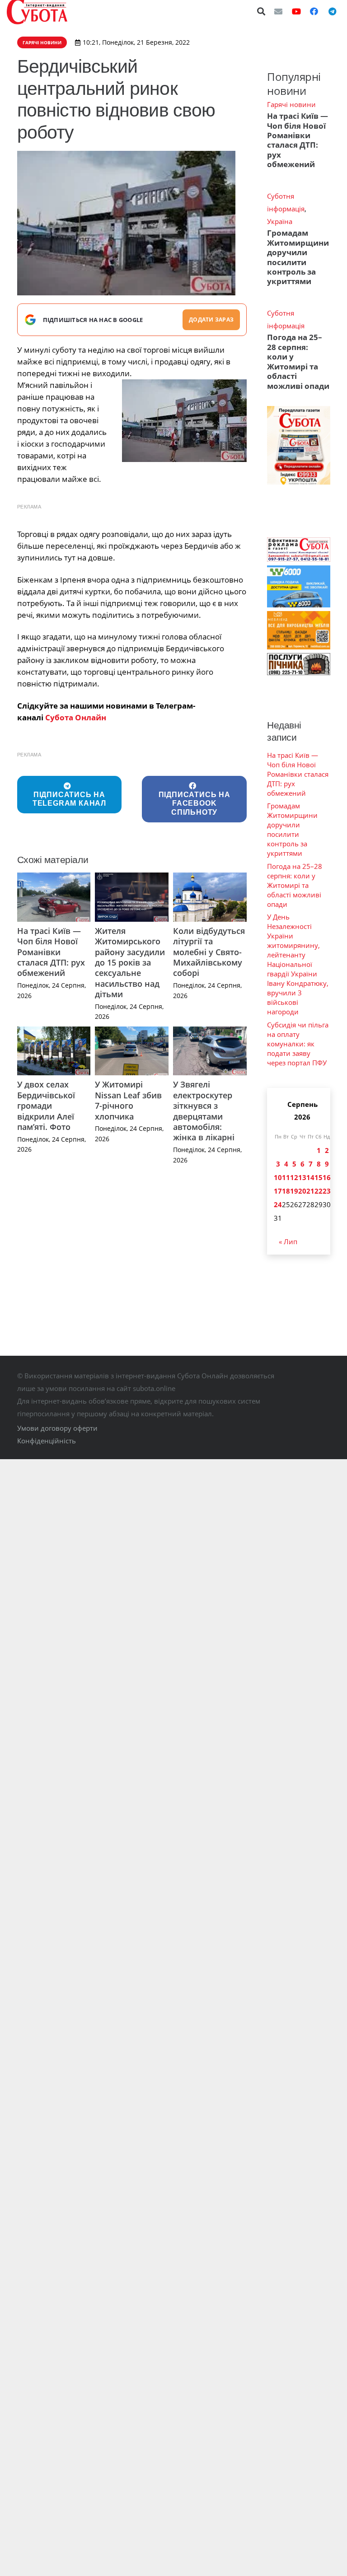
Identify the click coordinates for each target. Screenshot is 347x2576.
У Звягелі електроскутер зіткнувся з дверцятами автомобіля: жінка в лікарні (204, 1111)
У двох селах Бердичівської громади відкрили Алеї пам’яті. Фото (46, 1106)
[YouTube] (296, 11)
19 (294, 1191)
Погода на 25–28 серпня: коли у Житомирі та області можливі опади (298, 361)
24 (278, 1204)
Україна (280, 221)
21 (310, 1191)
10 (278, 1177)
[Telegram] (332, 11)
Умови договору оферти (57, 1428)
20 (302, 1191)
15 (319, 1177)
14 (310, 1177)
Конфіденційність (47, 1441)
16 (327, 1177)
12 (294, 1177)
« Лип (288, 1241)
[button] (262, 11)
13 (302, 1177)
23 (327, 1191)
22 (319, 1191)
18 (286, 1191)
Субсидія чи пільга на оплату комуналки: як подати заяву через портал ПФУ (298, 1044)
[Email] (278, 11)
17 (278, 1191)
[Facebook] (314, 11)
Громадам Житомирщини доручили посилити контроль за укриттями (298, 257)
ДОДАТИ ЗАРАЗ (211, 320)
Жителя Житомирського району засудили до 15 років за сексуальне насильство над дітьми (130, 962)
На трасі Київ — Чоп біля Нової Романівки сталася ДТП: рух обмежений (51, 952)
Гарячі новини (291, 104)
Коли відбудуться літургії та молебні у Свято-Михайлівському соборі (209, 952)
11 (286, 1177)
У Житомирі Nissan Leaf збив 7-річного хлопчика (128, 1100)
